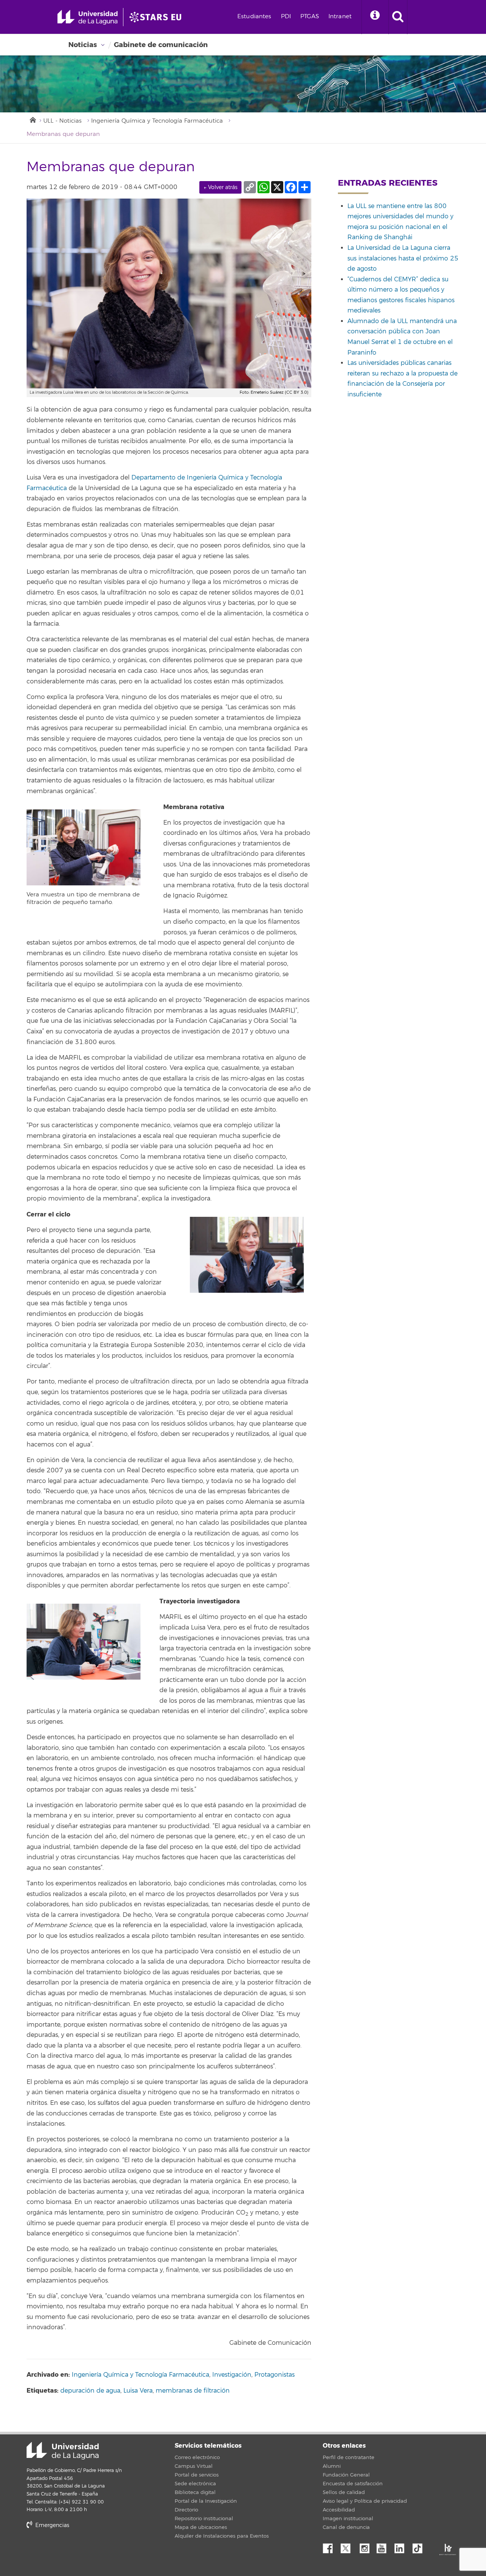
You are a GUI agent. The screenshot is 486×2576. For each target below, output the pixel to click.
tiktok (420, 2546)
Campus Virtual (194, 2466)
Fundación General (346, 2475)
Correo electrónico (197, 2458)
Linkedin (402, 2546)
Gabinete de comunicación (161, 45)
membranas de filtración (193, 2391)
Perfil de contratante (349, 2458)
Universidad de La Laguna (63, 2451)
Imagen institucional (348, 2519)
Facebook (331, 2546)
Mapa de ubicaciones (201, 2527)
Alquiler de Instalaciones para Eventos (222, 2536)
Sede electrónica (195, 2484)
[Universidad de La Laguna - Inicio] (90, 17)
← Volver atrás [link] (220, 187)
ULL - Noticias (62, 121)
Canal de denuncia (346, 2527)
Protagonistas (275, 2375)
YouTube (384, 2546)
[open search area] (398, 17)
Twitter (349, 2546)
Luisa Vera (138, 2391)
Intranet (340, 17)
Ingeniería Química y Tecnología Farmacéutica (157, 121)
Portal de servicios (197, 2475)
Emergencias (51, 2525)
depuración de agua (90, 2391)
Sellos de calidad (344, 2492)
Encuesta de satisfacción (353, 2484)
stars (84, 2551)
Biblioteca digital (195, 2492)
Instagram (366, 2546)
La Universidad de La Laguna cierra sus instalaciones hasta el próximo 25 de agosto (403, 258)
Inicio (32, 119)
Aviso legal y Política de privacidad (365, 2501)
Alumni (332, 2466)
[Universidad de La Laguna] (158, 17)
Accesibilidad (339, 2510)
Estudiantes (254, 17)
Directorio (186, 2510)
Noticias (83, 45)
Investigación (232, 2375)
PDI (286, 17)
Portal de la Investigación (206, 2501)
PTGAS (310, 17)
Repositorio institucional (204, 2519)
